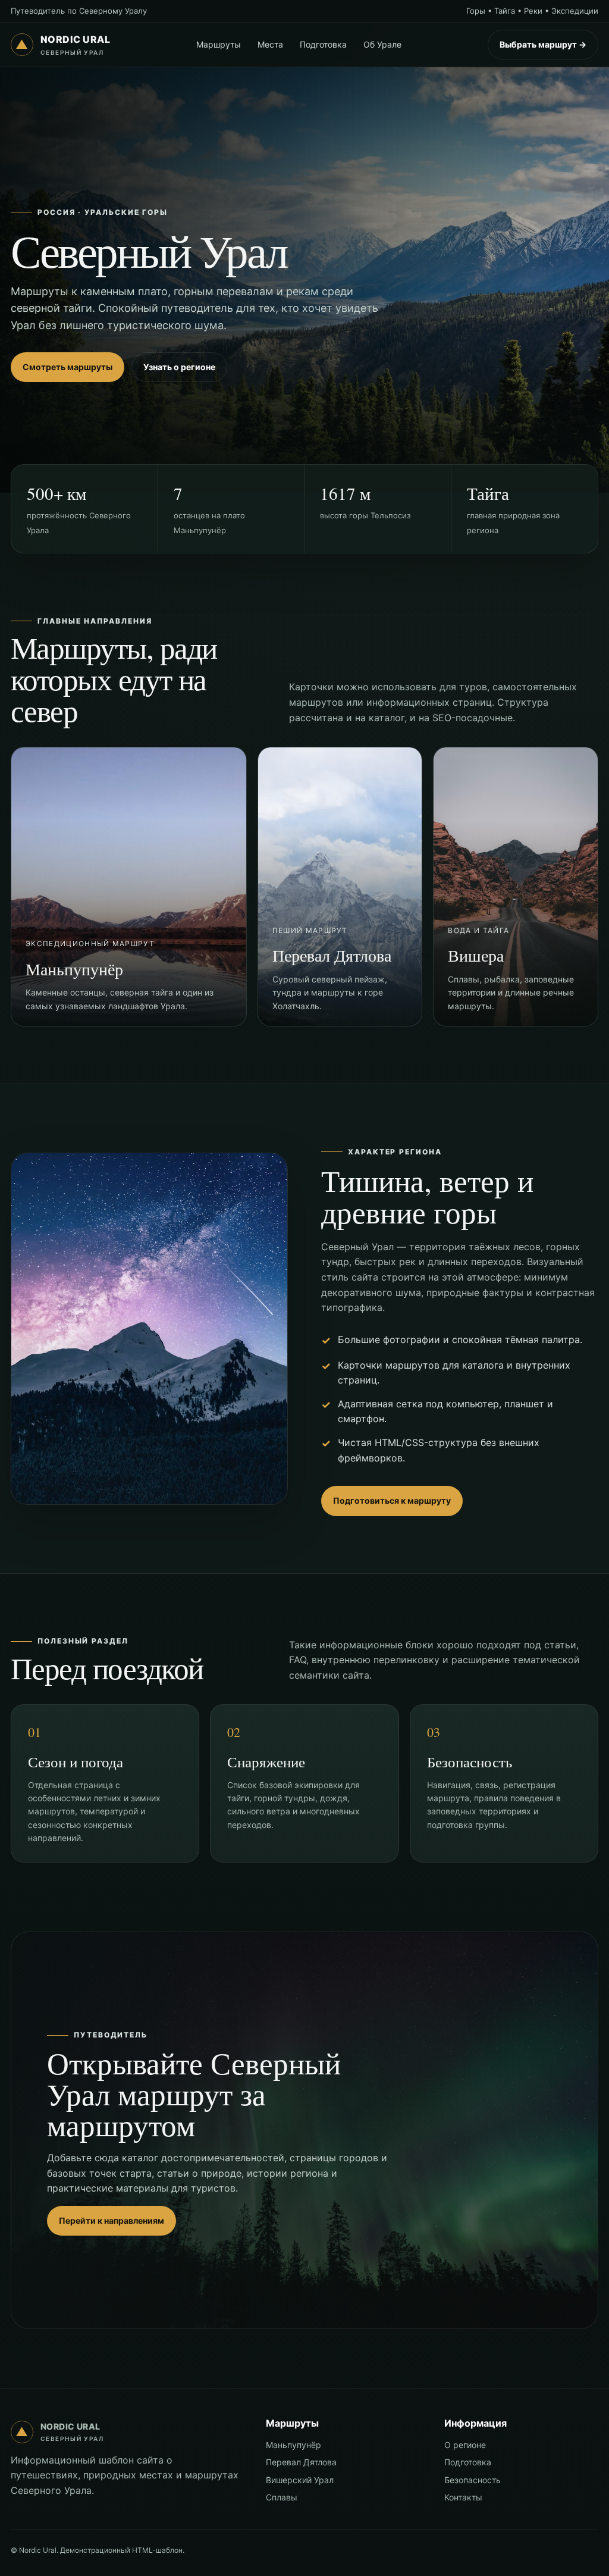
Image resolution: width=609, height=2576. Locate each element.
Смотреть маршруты (68, 367)
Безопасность (473, 2480)
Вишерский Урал (300, 2480)
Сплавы (282, 2497)
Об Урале (382, 44)
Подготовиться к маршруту (392, 1500)
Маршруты (219, 44)
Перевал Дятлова (301, 2462)
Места (270, 44)
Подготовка (323, 44)
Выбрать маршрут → (543, 44)
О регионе (465, 2445)
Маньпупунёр (293, 2445)
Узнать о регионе (179, 367)
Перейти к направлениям (112, 2220)
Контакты (463, 2497)
